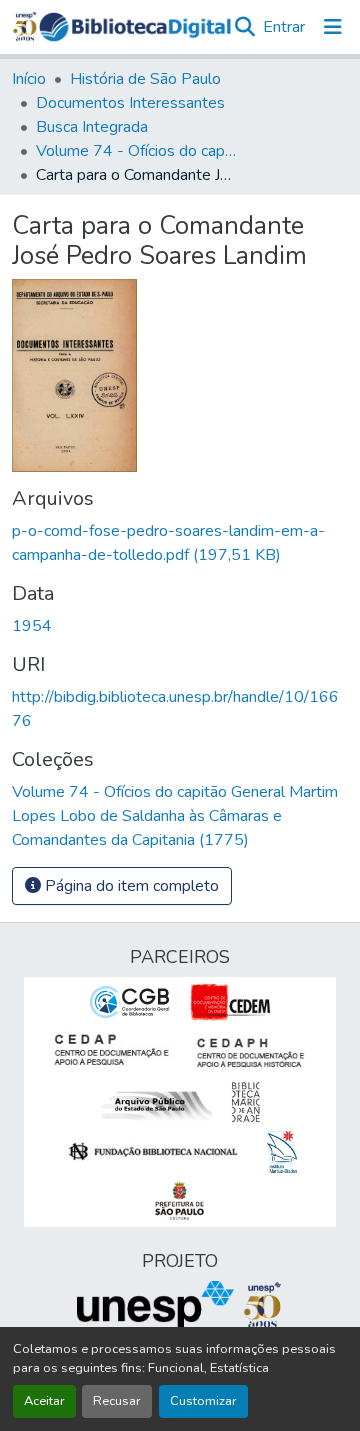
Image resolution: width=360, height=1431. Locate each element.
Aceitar (44, 1401)
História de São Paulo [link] (145, 79)
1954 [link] (32, 626)
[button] (135, 27)
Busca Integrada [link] (92, 127)
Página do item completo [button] (130, 886)
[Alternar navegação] (333, 27)
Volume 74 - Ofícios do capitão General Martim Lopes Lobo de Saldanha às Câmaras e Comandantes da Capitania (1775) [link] (136, 151)
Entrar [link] (284, 27)
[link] (180, 543)
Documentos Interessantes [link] (130, 103)
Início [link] (29, 79)
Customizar (203, 1401)
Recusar (117, 1401)
